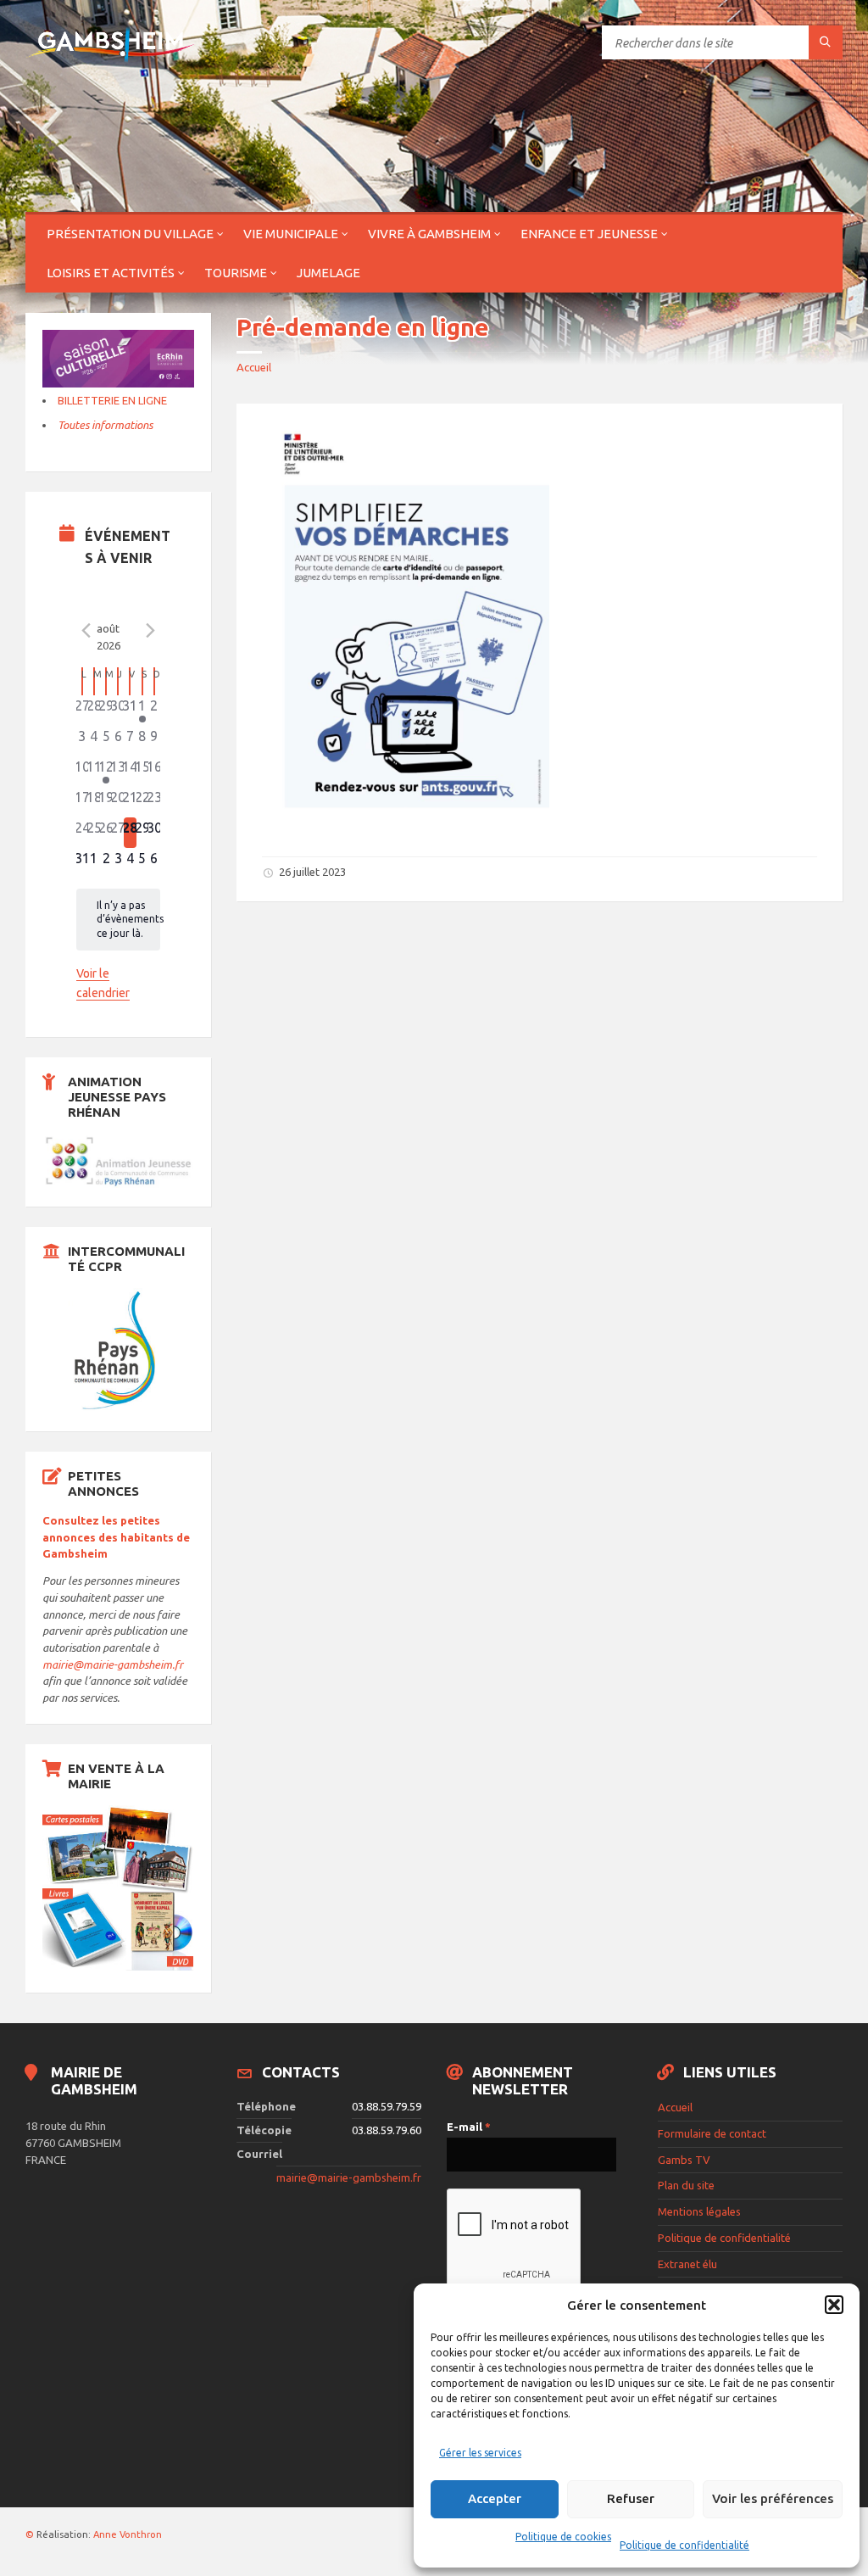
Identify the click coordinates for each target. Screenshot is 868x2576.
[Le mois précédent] (150, 631)
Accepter (495, 2498)
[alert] (119, 920)
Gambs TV (684, 2160)
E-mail (469, 2127)
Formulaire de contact (712, 2133)
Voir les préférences (773, 2498)
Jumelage (328, 273)
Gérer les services (480, 2453)
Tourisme (236, 273)
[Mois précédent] (86, 631)
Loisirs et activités (111, 273)
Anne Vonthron (128, 2534)
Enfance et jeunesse (589, 234)
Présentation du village (130, 234)
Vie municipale (291, 234)
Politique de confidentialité (684, 2545)
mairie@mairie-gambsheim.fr (113, 1664)
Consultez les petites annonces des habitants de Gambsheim (116, 1537)
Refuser (631, 2498)
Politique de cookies (563, 2537)
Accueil (254, 367)
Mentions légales (699, 2211)
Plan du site (686, 2185)
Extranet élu (687, 2264)
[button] (834, 2305)
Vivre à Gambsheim (429, 234)
